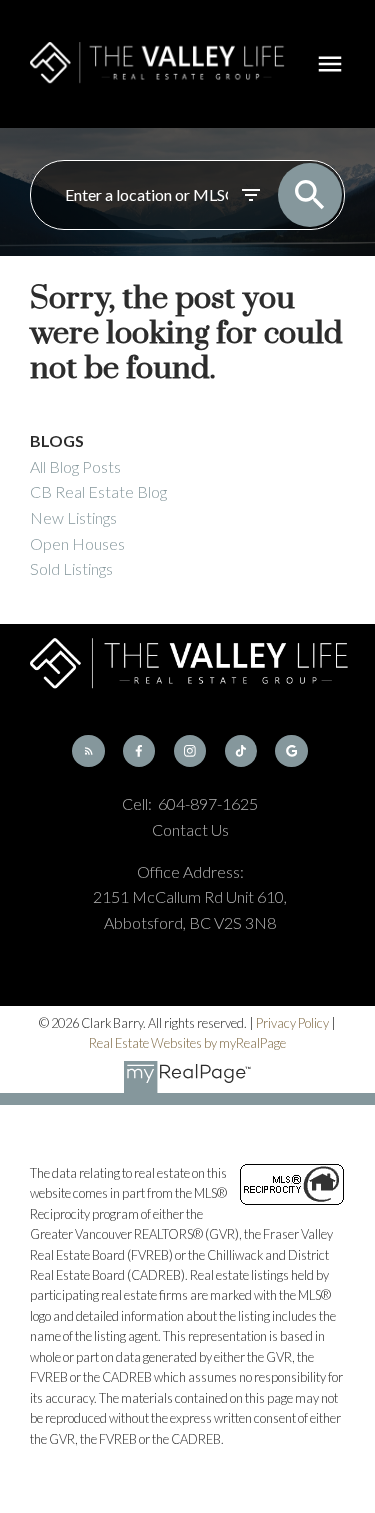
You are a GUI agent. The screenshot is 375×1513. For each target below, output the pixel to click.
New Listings (73, 517)
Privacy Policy (292, 1023)
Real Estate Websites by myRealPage (187, 1043)
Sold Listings (71, 568)
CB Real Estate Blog (98, 491)
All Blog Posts (75, 466)
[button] (88, 751)
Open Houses (77, 543)
